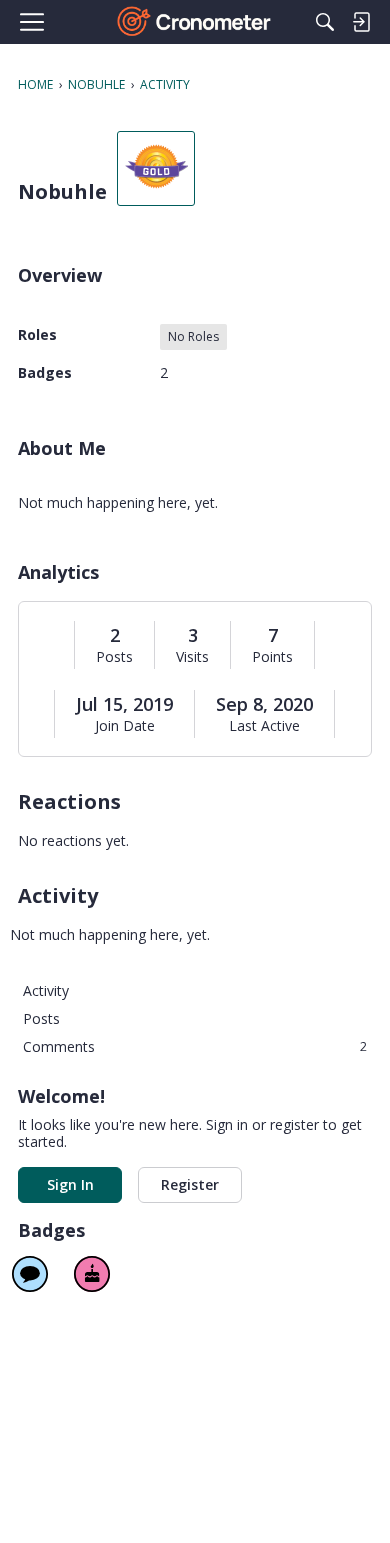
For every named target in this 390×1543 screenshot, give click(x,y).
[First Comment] (30, 1274)
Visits (192, 657)
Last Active (264, 726)
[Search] (325, 22)
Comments (195, 1046)
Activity (46, 990)
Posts (114, 657)
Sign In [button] (70, 1184)
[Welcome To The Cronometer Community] (195, 22)
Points (272, 657)
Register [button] (190, 1184)
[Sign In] (361, 22)
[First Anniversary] (92, 1274)
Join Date (125, 726)
